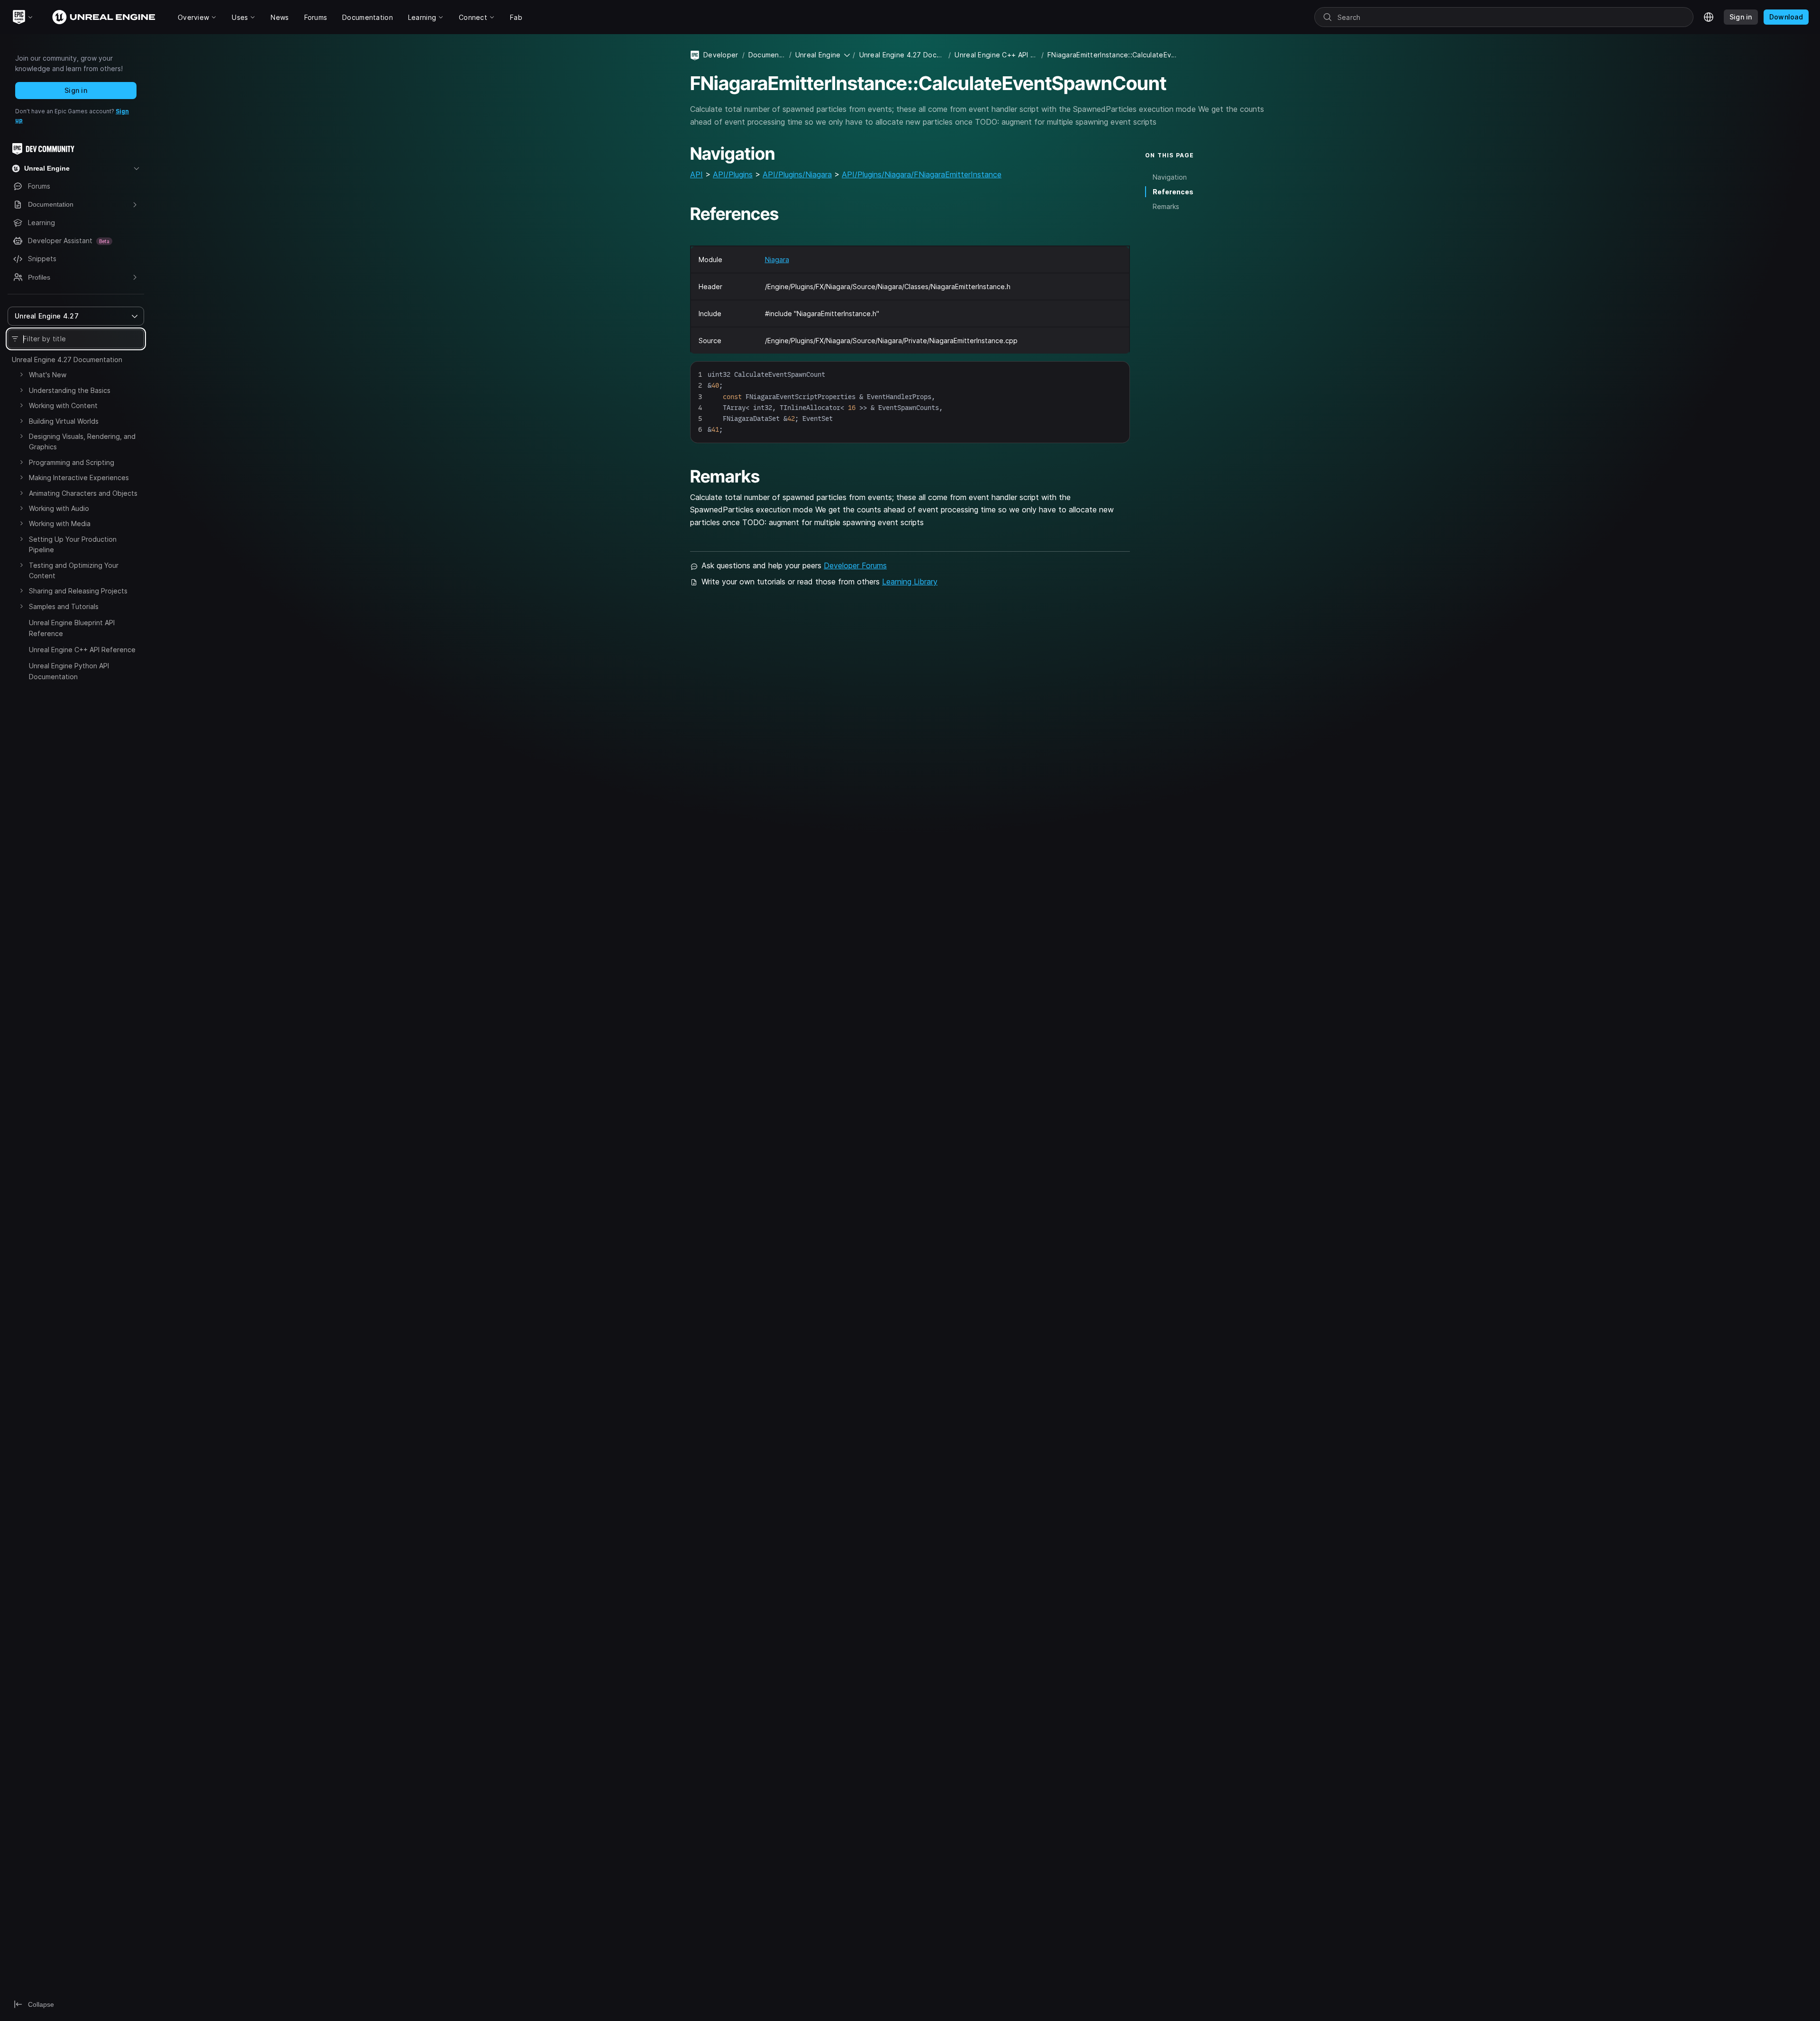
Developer (721, 55)
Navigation (1170, 177)
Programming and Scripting (72, 462)
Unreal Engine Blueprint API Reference (72, 628)
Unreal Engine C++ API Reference (82, 650)
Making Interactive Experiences (79, 478)
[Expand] (21, 374)
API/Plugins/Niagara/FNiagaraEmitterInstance (922, 174)
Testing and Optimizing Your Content (74, 570)
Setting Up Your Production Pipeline (73, 544)
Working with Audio (59, 508)
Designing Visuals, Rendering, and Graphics (82, 442)
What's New (48, 375)
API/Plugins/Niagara (797, 174)
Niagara (777, 259)
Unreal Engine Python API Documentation (69, 671)
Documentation (767, 55)
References (1173, 192)
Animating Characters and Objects (83, 493)
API (696, 174)
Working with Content (63, 405)
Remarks (1166, 206)
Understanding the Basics (70, 390)
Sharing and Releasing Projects (78, 591)
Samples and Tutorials (64, 606)
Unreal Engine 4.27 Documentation (67, 360)
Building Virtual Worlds (64, 421)
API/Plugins (733, 174)
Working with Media (60, 523)
